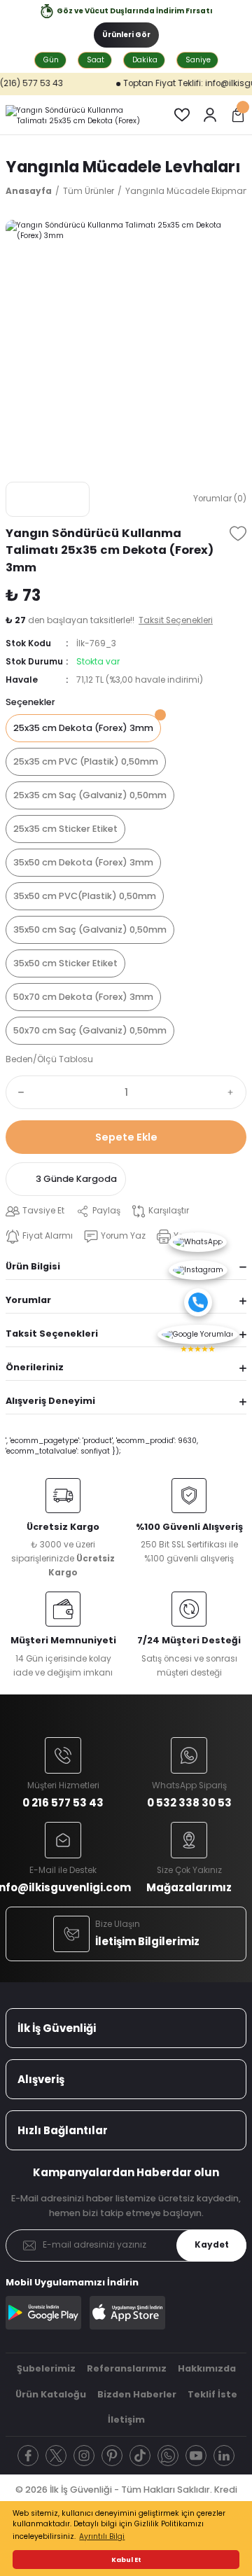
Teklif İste (212, 2394)
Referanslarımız (127, 2368)
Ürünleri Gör (126, 35)
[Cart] (238, 115)
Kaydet (212, 2245)
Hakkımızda (207, 2368)
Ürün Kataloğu (51, 2394)
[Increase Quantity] (234, 1092)
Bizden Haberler (137, 2394)
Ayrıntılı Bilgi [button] (102, 2536)
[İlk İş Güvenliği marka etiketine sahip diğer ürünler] (48, 499)
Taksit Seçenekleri (52, 1334)
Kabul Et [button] (126, 2560)
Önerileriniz (35, 1367)
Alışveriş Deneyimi (50, 1401)
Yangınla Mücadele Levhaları (123, 167)
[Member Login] (210, 115)
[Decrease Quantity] (18, 1092)
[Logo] (78, 115)
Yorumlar (28, 1300)
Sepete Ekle (126, 1137)
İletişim (126, 2420)
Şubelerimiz (46, 2368)
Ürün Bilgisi (33, 1266)
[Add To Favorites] (238, 534)
